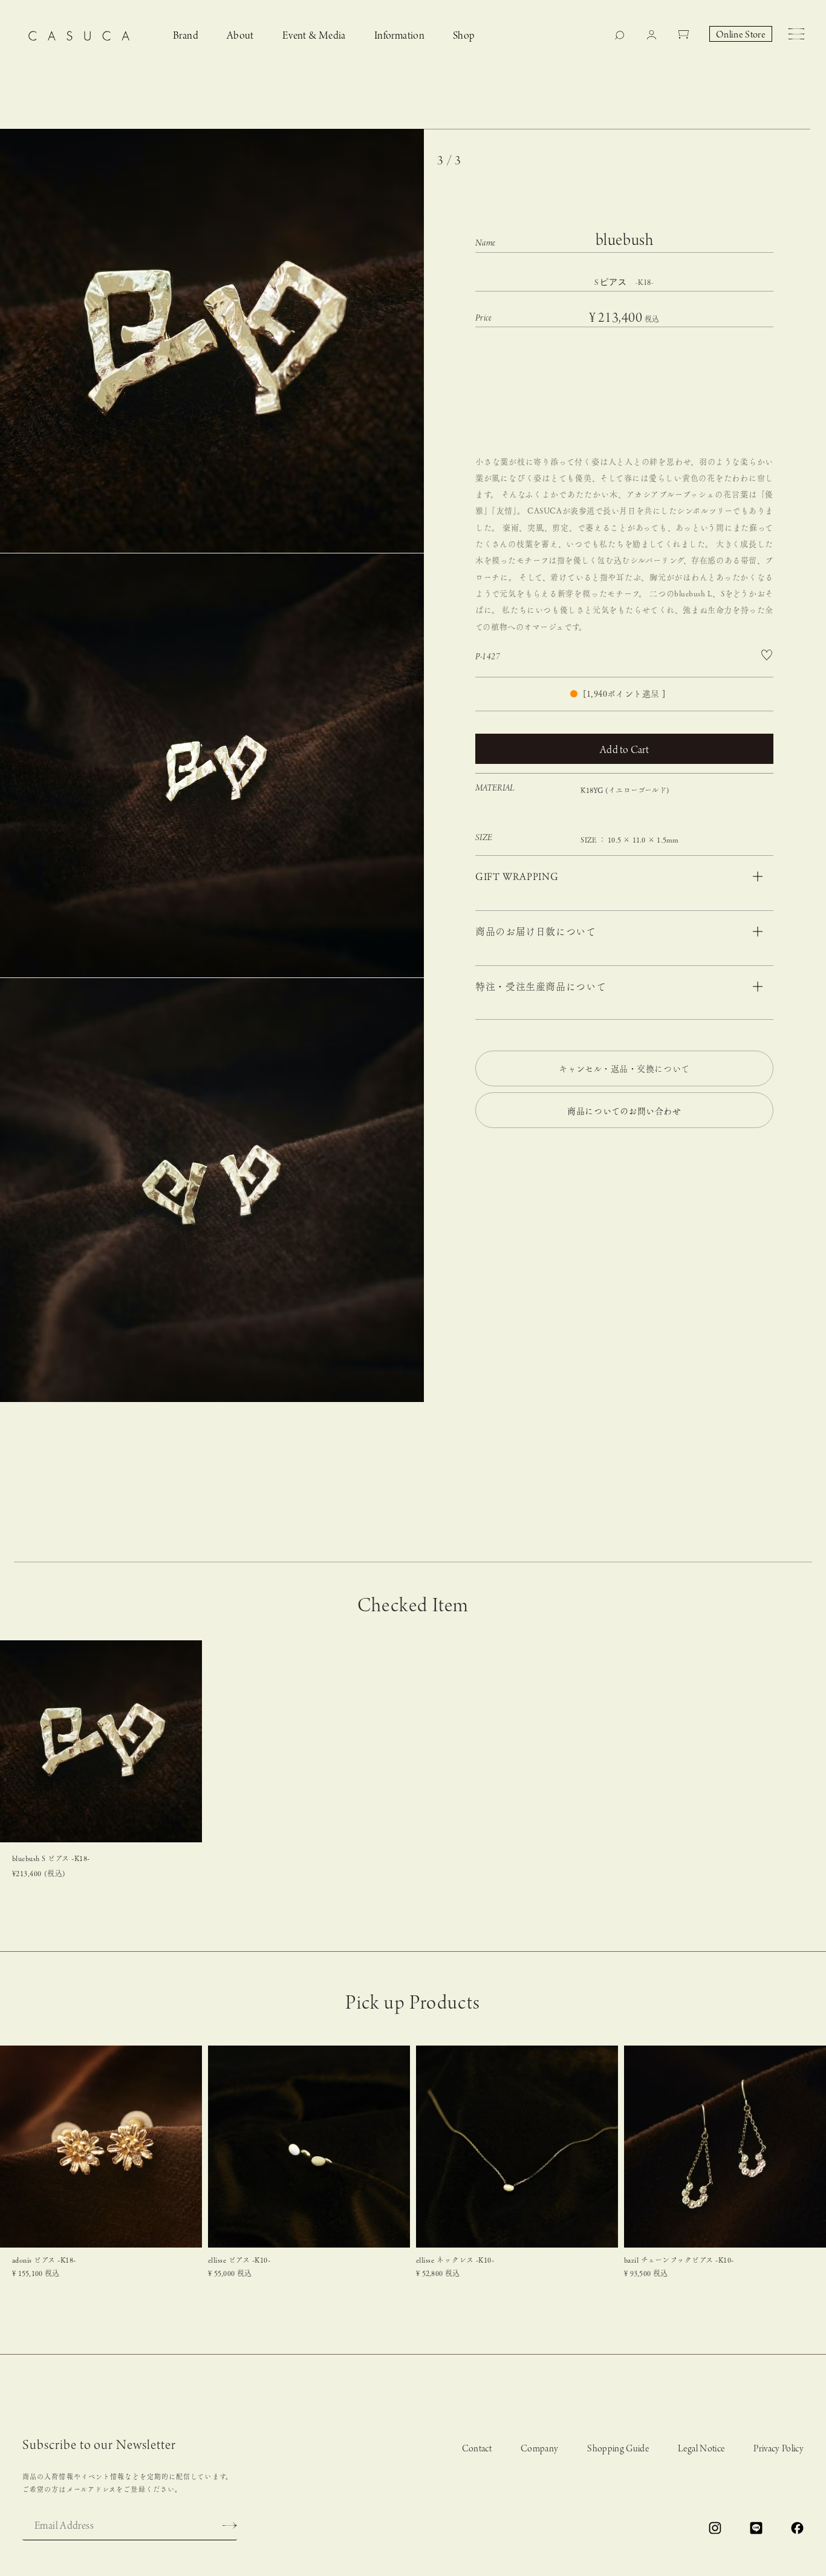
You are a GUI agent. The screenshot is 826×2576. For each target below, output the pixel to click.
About (240, 36)
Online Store (741, 35)
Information (399, 36)
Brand (186, 36)
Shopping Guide (618, 2449)
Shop (464, 36)
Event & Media (314, 36)
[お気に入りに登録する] (767, 655)
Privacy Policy (779, 2449)
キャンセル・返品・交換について (624, 1069)
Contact (477, 2449)
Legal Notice (701, 2449)
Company (539, 2449)
